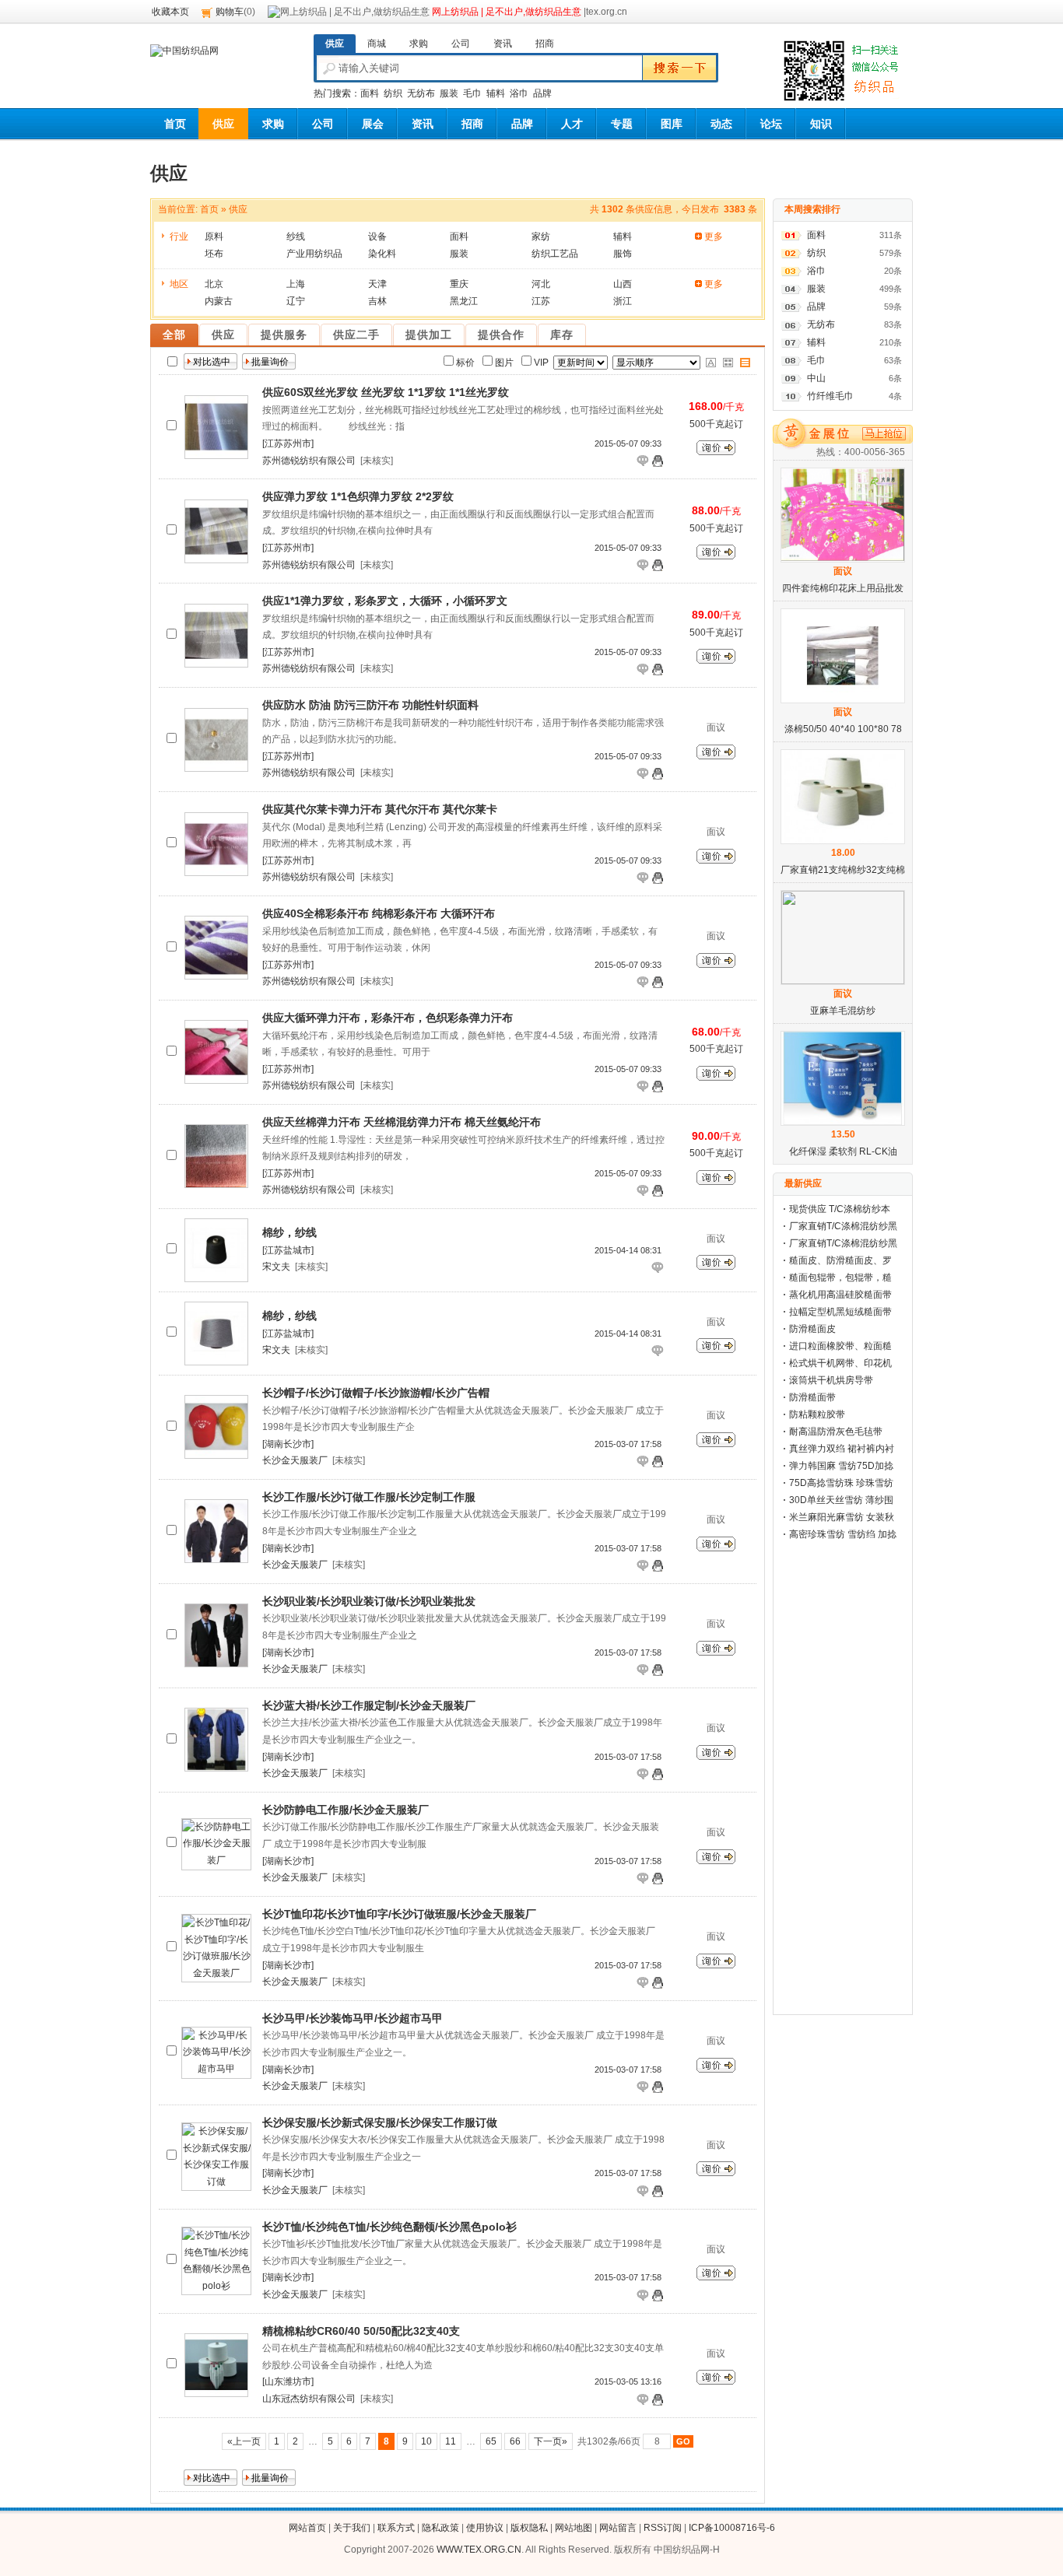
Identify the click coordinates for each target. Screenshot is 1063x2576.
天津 (377, 284)
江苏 (541, 301)
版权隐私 (529, 2528)
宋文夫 (276, 1267)
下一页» (551, 2441)
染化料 (382, 254)
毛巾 (472, 93)
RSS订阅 (663, 2528)
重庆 (459, 284)
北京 (214, 284)
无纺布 (421, 93)
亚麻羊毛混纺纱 (843, 1011)
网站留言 (618, 2528)
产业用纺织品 (314, 254)
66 (515, 2441)
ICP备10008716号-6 (732, 2528)
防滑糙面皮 (812, 1329)
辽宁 (296, 301)
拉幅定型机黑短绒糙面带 (840, 1312)
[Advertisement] (843, 1776)
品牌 (542, 93)
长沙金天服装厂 (295, 1460)
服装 (449, 93)
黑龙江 (464, 301)
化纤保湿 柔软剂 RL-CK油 (843, 1151)
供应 (238, 209)
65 (491, 2441)
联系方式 (396, 2528)
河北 (541, 284)
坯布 (214, 254)
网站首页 (307, 2528)
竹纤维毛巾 (830, 396)
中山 (816, 378)
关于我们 (352, 2528)
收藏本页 (170, 12)
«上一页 (244, 2441)
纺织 (393, 93)
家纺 (541, 237)
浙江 (623, 301)
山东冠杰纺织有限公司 (309, 2399)
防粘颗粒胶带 (817, 1414)
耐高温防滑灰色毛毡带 (836, 1432)
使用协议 (485, 2528)
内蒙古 (219, 301)
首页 (209, 209)
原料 (214, 237)
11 (451, 2441)
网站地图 (574, 2528)
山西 (623, 284)
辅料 (496, 93)
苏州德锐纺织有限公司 (309, 461)
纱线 (296, 237)
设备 (377, 237)
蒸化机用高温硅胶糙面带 (840, 1295)
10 (426, 2441)
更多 (714, 237)
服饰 (623, 254)
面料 (370, 93)
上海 (296, 284)
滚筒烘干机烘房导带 (831, 1380)
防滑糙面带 (812, 1397)
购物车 (230, 12)
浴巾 (519, 93)
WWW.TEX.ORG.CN (479, 2550)
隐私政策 (440, 2528)
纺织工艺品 (555, 254)
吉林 (377, 301)
